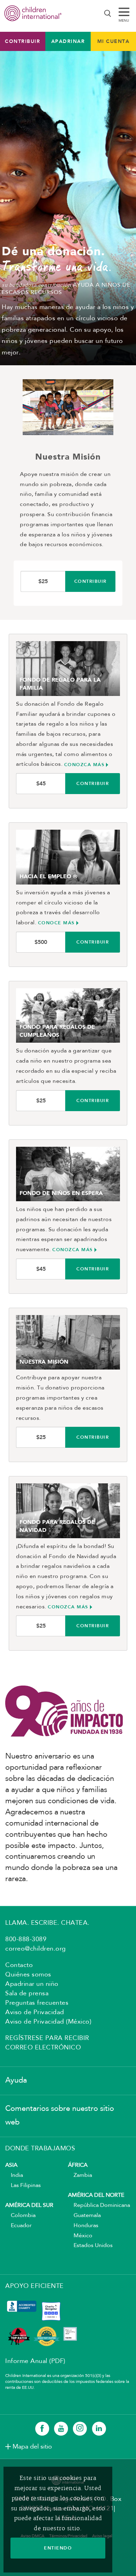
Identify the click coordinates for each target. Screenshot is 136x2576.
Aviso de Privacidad (35, 2012)
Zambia (80, 2175)
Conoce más (56, 923)
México (80, 2236)
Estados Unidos (90, 2246)
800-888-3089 (26, 1939)
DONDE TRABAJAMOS (40, 2149)
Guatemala (84, 2216)
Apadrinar (68, 41)
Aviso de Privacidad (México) (48, 2022)
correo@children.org (36, 1949)
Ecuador (18, 2226)
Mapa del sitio (32, 2447)
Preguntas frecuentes (37, 2003)
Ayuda (16, 2080)
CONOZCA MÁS (84, 765)
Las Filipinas (23, 2186)
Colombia (20, 2216)
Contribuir (22, 41)
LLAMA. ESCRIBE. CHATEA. (47, 1923)
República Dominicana (99, 2206)
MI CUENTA (114, 41)
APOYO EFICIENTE (35, 2286)
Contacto (19, 1965)
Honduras (83, 2226)
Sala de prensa (27, 1994)
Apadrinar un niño (32, 1984)
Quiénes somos (28, 1975)
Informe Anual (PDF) (35, 2361)
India (14, 2175)
